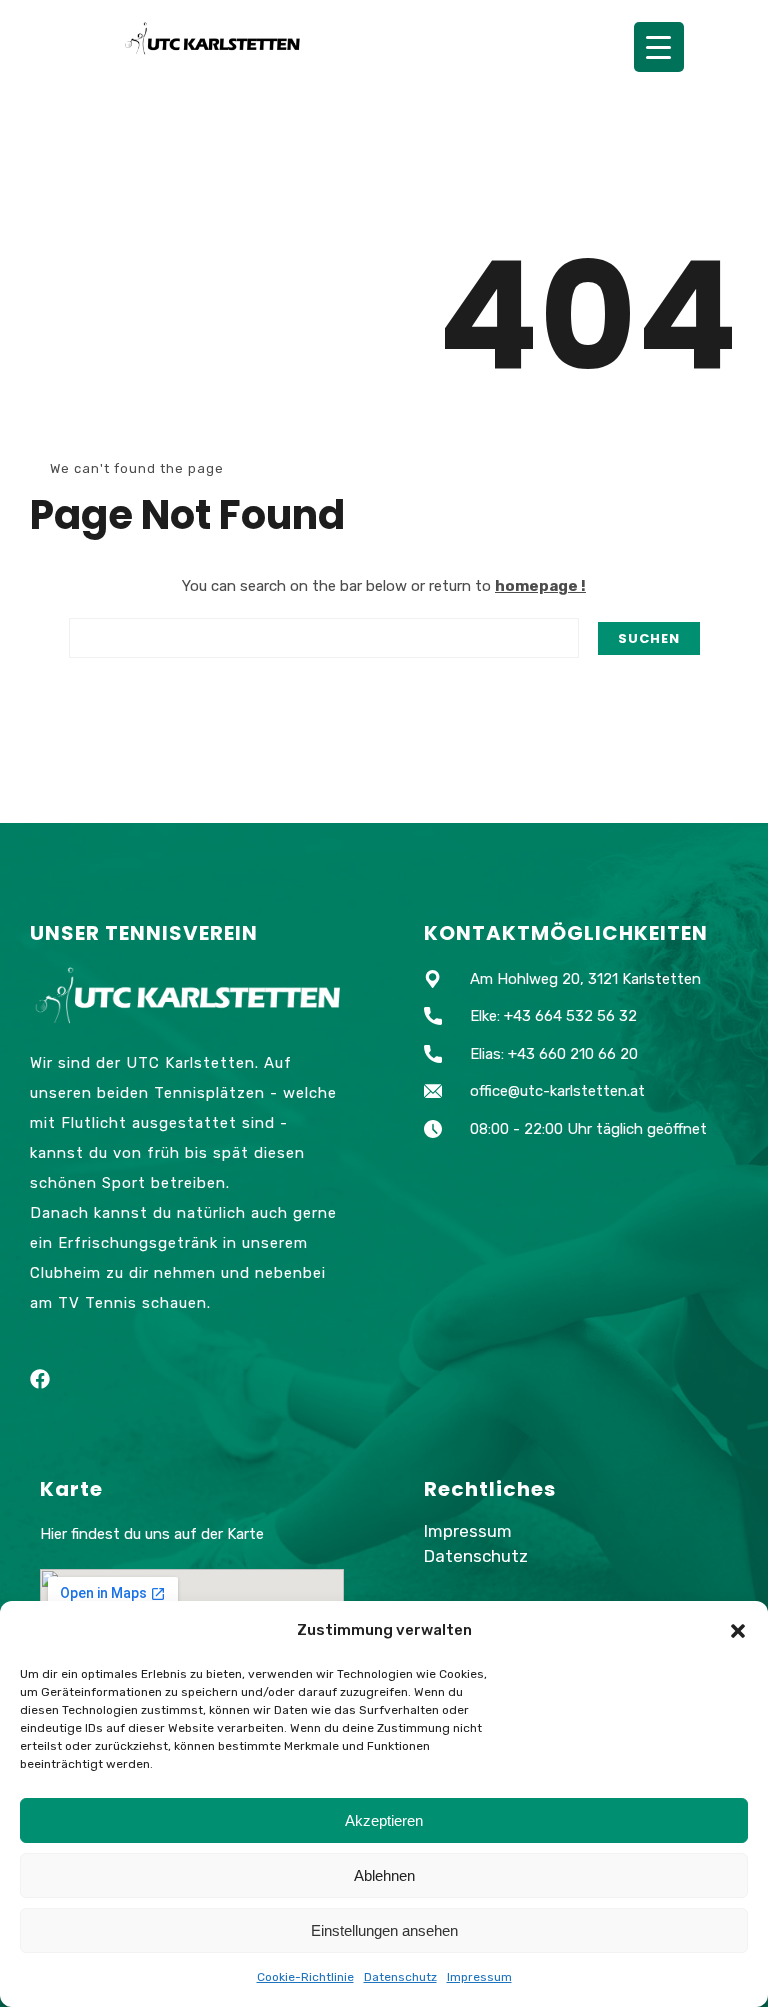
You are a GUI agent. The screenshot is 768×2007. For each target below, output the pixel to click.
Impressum (479, 1977)
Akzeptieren (384, 1820)
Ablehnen (384, 1875)
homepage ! (540, 586)
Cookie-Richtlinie (305, 1977)
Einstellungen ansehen (384, 1930)
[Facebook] (40, 1379)
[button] (738, 1631)
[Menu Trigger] (659, 47)
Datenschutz (400, 1977)
